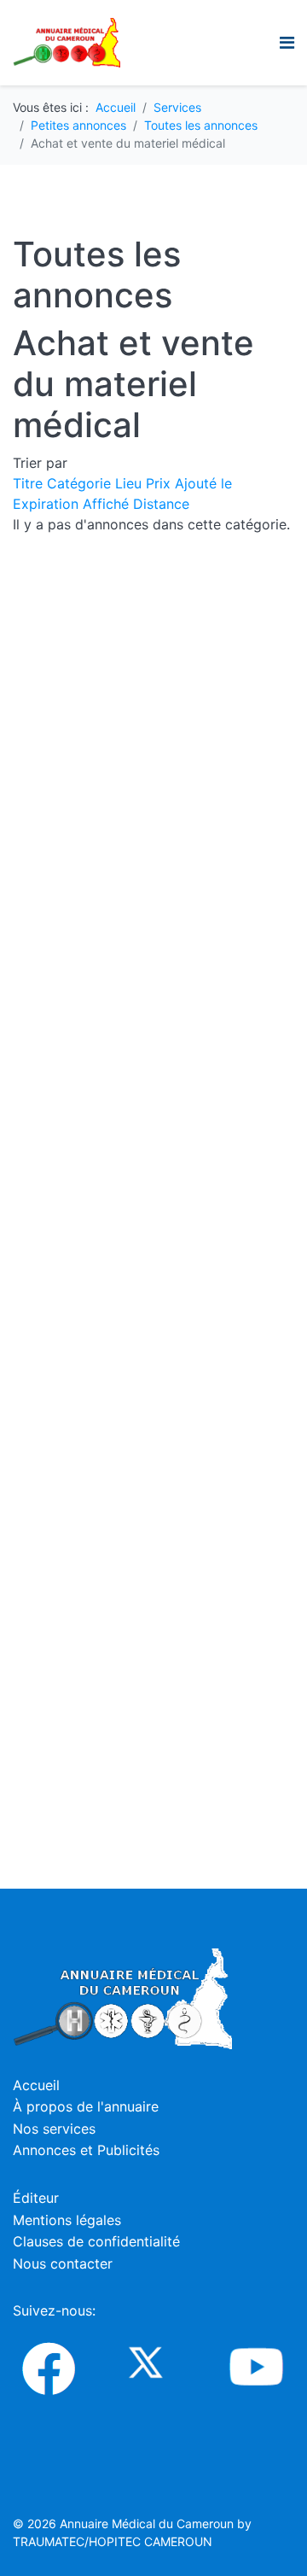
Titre (30, 483)
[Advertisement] (194, 620)
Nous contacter (63, 2263)
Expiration (48, 504)
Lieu (130, 483)
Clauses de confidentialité (96, 2241)
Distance (161, 504)
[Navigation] (287, 43)
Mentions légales (67, 2220)
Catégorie (81, 483)
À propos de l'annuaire (86, 2106)
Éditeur (36, 2198)
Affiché (108, 504)
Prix (160, 483)
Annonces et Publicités (86, 2150)
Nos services (54, 2129)
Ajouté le (203, 483)
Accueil (36, 2085)
